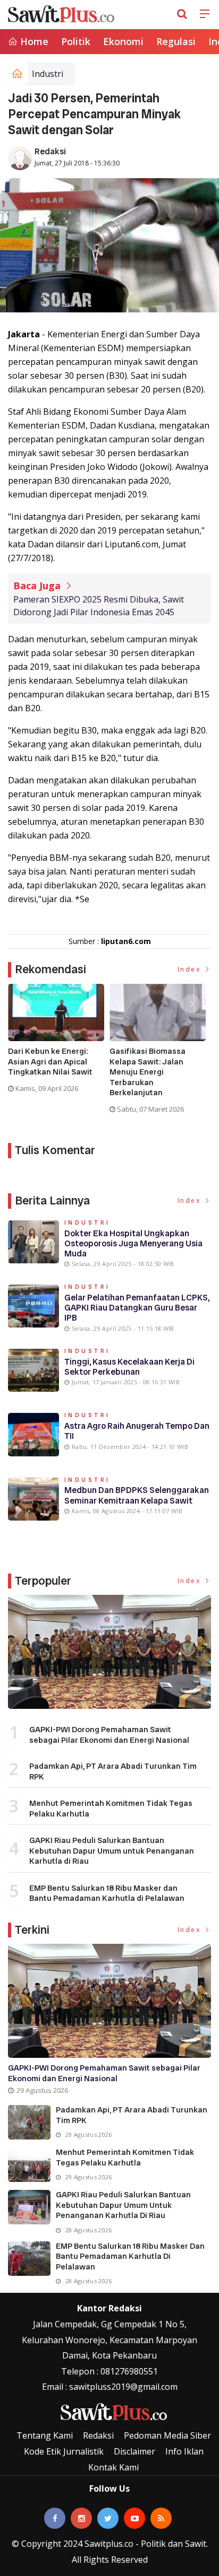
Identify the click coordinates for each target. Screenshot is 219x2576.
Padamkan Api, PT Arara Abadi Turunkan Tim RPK (113, 1771)
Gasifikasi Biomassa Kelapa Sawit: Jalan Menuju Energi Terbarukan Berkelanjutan (148, 1072)
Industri (48, 74)
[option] (59, 1043)
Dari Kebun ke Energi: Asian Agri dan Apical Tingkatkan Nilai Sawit (50, 1062)
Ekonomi (123, 41)
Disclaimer (134, 2451)
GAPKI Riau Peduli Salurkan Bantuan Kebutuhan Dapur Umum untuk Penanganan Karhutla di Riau (112, 1851)
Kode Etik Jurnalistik (64, 2451)
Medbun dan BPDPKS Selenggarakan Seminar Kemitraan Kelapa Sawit (137, 1495)
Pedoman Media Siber (167, 2435)
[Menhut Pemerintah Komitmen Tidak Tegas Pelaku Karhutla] (29, 2165)
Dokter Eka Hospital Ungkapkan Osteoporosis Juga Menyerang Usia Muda (133, 1243)
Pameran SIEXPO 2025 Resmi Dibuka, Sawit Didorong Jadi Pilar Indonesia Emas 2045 (99, 606)
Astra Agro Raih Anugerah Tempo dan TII (137, 1431)
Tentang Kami (45, 2435)
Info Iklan (184, 2451)
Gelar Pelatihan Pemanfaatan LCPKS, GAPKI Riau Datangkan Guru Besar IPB (137, 1308)
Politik (76, 41)
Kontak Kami (113, 2467)
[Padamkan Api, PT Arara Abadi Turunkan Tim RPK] (29, 2122)
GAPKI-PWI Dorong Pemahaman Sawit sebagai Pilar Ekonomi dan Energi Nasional (109, 1735)
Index (191, 969)
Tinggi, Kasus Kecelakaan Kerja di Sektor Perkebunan (129, 1367)
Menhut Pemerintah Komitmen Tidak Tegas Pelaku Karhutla (111, 1809)
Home (33, 41)
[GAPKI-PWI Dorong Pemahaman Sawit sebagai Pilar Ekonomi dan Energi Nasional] (109, 1652)
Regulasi (176, 41)
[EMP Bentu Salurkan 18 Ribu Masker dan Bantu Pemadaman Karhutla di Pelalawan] (29, 2259)
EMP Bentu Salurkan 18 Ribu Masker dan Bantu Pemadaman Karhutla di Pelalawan (107, 1893)
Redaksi (50, 151)
